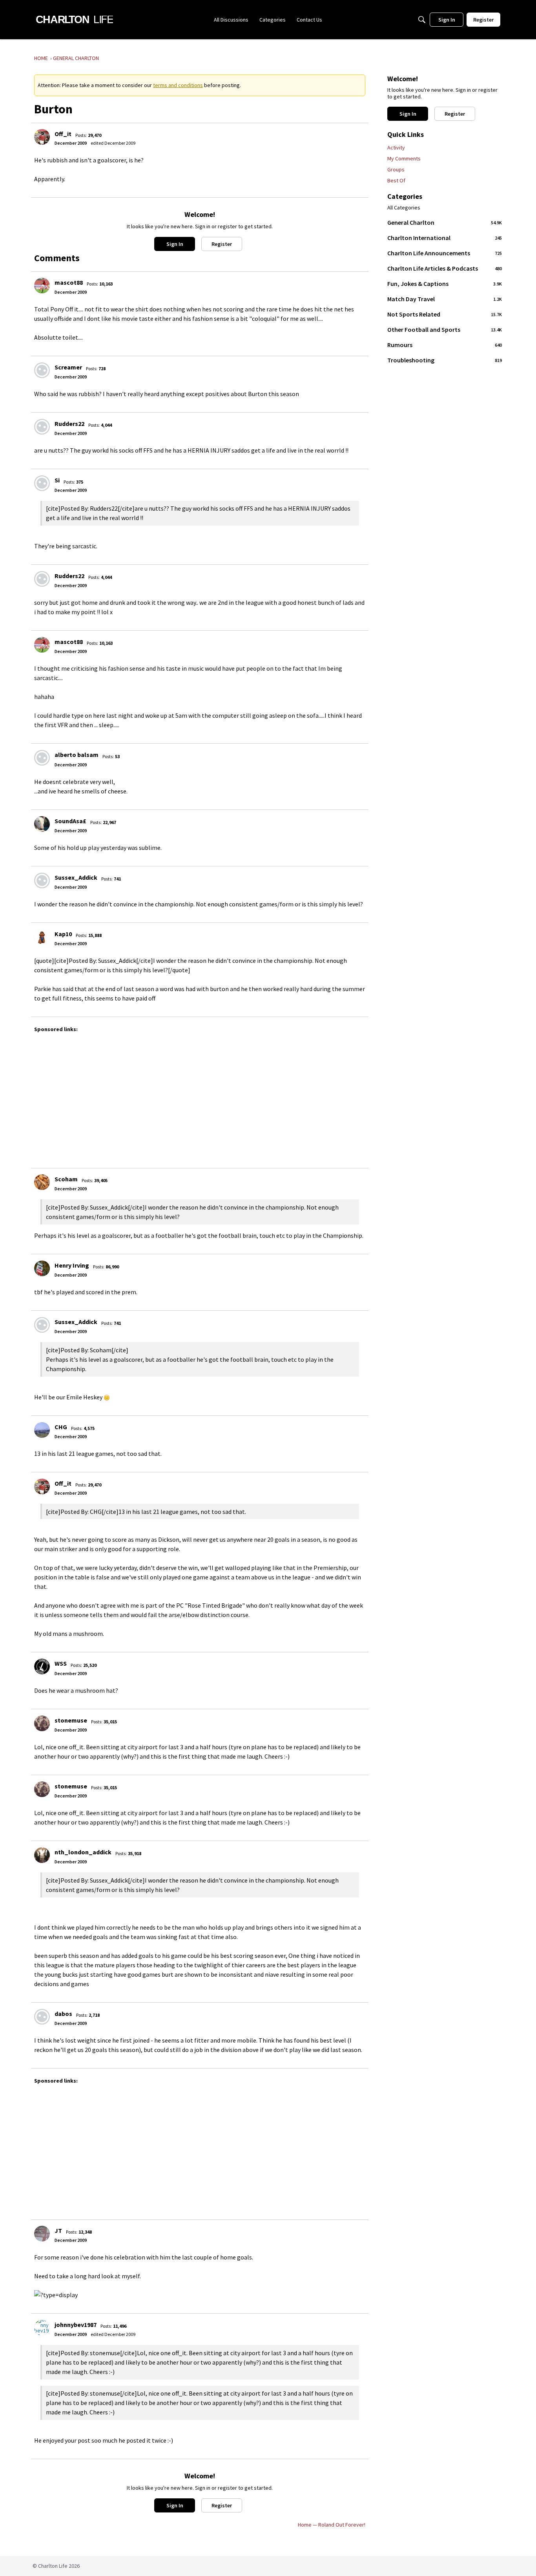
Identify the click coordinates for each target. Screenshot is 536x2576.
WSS (61, 1663)
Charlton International (445, 238)
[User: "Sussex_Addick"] (42, 880)
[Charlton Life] (74, 20)
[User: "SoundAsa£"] (42, 824)
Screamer (68, 367)
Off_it (63, 134)
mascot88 (69, 282)
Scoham (66, 1179)
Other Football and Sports (445, 329)
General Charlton (445, 222)
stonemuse (71, 1720)
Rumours (445, 345)
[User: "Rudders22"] (42, 427)
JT (58, 2230)
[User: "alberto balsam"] (42, 758)
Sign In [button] (175, 244)
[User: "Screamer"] (42, 370)
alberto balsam (77, 755)
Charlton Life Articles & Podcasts (445, 268)
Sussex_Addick (76, 877)
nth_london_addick (83, 1852)
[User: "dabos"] (42, 2017)
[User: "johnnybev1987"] (42, 2328)
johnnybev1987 (76, 2325)
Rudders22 (69, 424)
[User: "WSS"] (42, 1666)
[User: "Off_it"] (42, 137)
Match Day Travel (445, 299)
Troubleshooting (445, 360)
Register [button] (222, 244)
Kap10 (63, 934)
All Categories (404, 208)
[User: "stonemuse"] (42, 1723)
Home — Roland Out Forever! (332, 2525)
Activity (396, 147)
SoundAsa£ (70, 821)
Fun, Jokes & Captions (445, 284)
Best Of (396, 180)
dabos (63, 2014)
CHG (61, 1427)
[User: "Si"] (42, 483)
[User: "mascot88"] (42, 286)
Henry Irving (72, 1265)
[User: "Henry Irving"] (42, 1268)
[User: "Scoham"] (42, 1182)
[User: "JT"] (42, 2234)
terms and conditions (178, 85)
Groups (396, 169)
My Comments (404, 158)
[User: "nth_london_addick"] (42, 1855)
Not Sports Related (445, 314)
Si (57, 480)
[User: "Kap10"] (42, 937)
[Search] (422, 20)
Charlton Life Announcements (445, 253)
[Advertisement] (270, 1097)
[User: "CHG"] (42, 1430)
